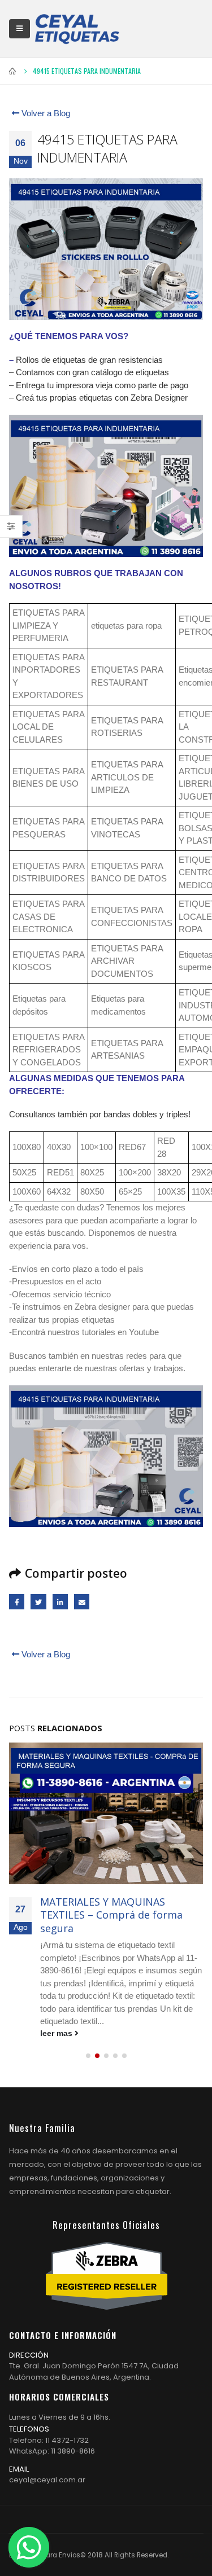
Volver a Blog (45, 113)
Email (82, 1602)
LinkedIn (60, 1602)
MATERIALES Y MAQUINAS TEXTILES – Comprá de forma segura (111, 1915)
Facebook (17, 1602)
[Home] (77, 29)
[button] (88, 2056)
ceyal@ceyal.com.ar (47, 2480)
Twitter (38, 1602)
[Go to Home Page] (13, 71)
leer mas (57, 2033)
